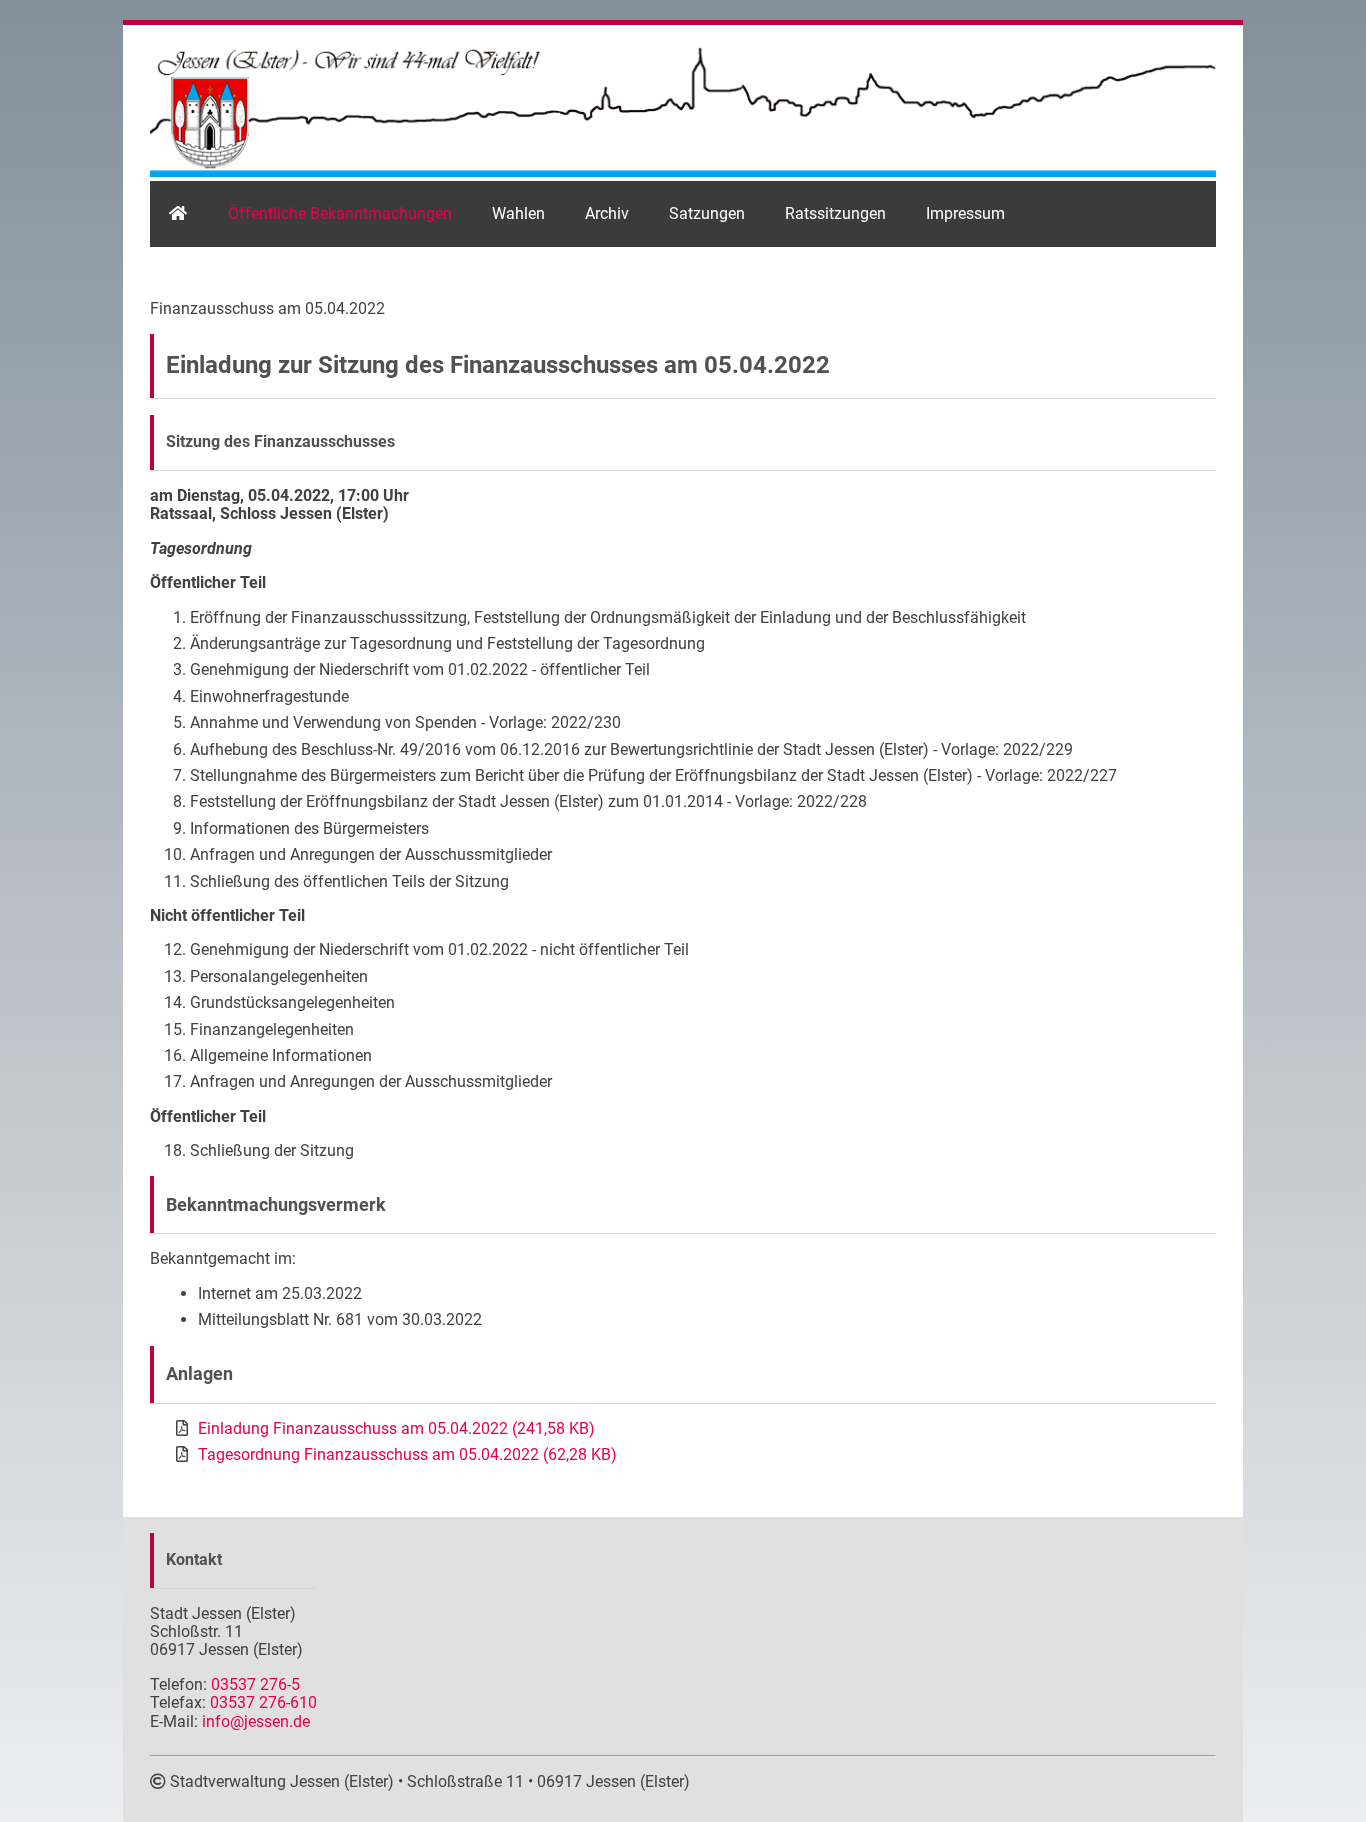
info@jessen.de (256, 1721)
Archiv (607, 213)
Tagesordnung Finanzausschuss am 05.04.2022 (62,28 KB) (407, 1454)
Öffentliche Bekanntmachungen (340, 213)
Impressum (965, 213)
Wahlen (518, 213)
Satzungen (707, 213)
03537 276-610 (263, 1702)
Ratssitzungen (835, 213)
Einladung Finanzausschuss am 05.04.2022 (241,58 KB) (396, 1428)
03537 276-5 (255, 1684)
